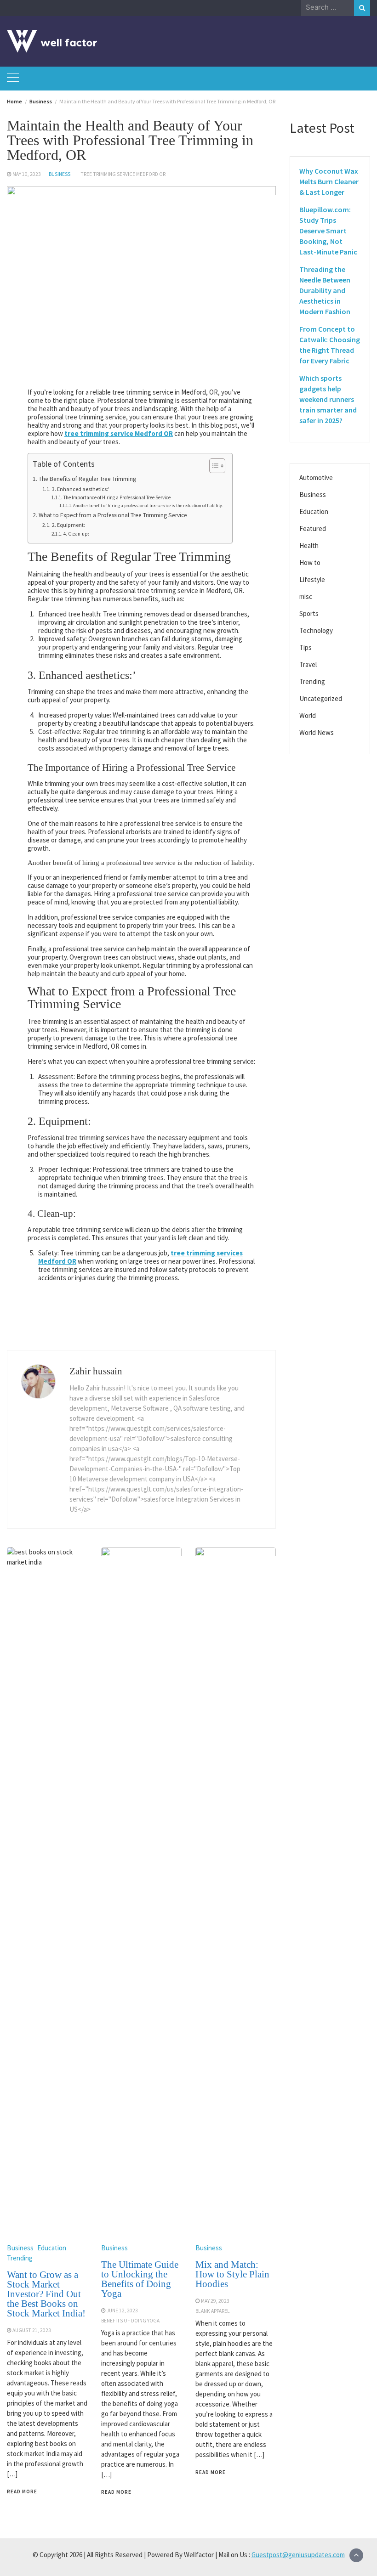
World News (317, 732)
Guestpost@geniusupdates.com (298, 2555)
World (308, 715)
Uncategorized (321, 698)
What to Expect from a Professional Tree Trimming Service (113, 515)
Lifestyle (312, 579)
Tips (306, 647)
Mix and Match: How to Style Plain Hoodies (232, 2274)
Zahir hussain (96, 1371)
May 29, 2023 (215, 2301)
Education (52, 2248)
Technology (316, 630)
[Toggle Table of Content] (213, 466)
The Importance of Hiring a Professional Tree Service (117, 497)
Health (309, 545)
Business (60, 174)
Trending (20, 2258)
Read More (22, 2491)
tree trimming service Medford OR (123, 174)
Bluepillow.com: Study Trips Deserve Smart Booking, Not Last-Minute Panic (328, 231)
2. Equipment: (68, 525)
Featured (313, 528)
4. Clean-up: (76, 534)
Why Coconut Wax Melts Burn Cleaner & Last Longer (329, 181)
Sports (309, 613)
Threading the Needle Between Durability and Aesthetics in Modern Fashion (325, 290)
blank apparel (213, 2311)
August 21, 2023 (32, 2330)
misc (306, 596)
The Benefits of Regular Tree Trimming (87, 479)
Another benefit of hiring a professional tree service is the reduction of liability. (148, 506)
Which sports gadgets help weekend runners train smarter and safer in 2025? (328, 399)
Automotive (316, 477)
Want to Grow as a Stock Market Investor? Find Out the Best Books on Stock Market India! (46, 2294)
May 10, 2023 (27, 174)
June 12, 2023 (122, 2310)
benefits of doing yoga (130, 2321)
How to (310, 562)
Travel (308, 664)
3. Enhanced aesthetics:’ (80, 489)
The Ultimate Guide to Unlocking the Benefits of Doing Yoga (140, 2279)
